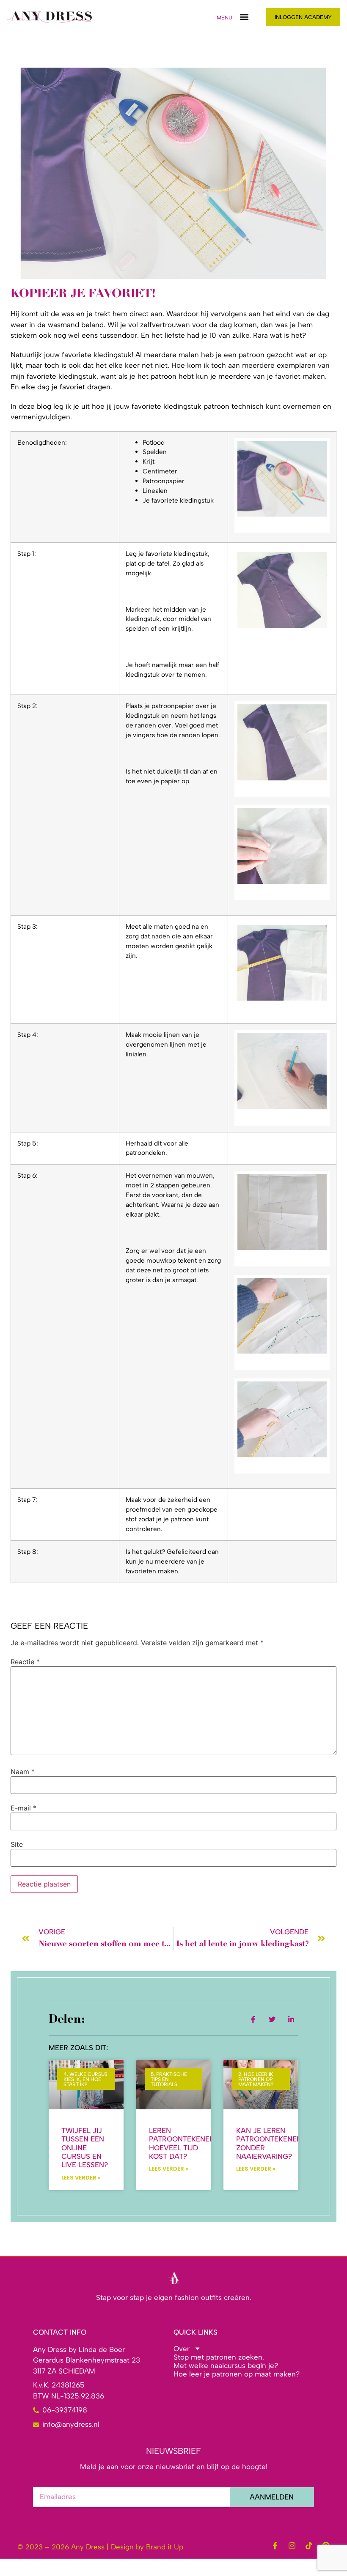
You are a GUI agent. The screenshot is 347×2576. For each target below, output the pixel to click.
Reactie (25, 1662)
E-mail (23, 1808)
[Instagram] (292, 2546)
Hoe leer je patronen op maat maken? (237, 2374)
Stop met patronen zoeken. (219, 2357)
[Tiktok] (309, 2546)
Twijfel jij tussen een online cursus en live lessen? (85, 2148)
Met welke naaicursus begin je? (226, 2365)
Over (182, 2349)
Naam (23, 1772)
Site (17, 1844)
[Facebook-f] (275, 2546)
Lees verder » (81, 2178)
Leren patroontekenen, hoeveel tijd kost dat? (183, 2143)
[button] (244, 17)
